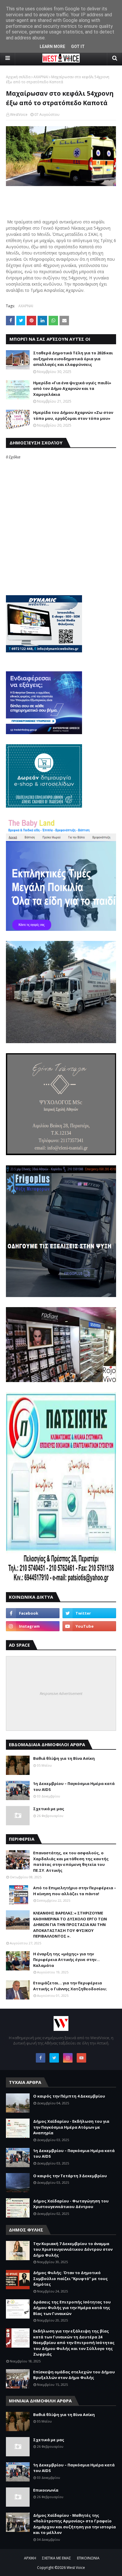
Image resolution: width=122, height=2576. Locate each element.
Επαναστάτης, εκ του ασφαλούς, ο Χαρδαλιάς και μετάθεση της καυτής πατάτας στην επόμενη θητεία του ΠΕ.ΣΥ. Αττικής (71, 1862)
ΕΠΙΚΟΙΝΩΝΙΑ (88, 2558)
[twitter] (89, 1613)
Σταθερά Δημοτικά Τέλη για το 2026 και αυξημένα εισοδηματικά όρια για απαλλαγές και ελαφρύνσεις (73, 359)
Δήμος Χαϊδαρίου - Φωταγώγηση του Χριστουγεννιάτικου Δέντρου (71, 2204)
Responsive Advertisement (61, 1693)
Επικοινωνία (46, 2490)
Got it (78, 47)
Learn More (52, 47)
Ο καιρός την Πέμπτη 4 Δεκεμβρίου (69, 2096)
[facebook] (33, 1613)
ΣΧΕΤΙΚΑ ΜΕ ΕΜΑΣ (57, 2558)
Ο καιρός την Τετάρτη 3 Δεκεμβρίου (70, 2176)
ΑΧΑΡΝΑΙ (41, 77)
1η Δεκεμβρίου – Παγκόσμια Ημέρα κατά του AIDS (74, 1786)
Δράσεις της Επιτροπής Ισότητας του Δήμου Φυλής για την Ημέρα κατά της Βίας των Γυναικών (72, 2308)
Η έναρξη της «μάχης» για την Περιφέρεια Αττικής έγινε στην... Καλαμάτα (66, 1960)
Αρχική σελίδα (18, 77)
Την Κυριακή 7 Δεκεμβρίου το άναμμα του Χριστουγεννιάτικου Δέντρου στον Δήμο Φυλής (73, 2249)
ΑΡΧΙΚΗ (30, 2558)
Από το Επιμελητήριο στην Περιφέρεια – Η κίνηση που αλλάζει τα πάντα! (75, 1891)
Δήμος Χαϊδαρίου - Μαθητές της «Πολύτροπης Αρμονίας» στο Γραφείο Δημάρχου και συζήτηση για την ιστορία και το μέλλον (74, 2524)
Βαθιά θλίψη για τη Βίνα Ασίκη (64, 1758)
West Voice (76, 2568)
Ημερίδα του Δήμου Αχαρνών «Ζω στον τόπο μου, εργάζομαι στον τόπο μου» (73, 415)
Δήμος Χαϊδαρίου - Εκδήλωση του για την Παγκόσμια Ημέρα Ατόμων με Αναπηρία (71, 2127)
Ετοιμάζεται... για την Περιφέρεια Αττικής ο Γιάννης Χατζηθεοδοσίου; (70, 1986)
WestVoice (19, 115)
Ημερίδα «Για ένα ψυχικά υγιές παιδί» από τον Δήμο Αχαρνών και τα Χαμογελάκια (72, 389)
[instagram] (33, 1626)
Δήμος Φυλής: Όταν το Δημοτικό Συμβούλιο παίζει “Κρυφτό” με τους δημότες (70, 2278)
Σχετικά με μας (49, 1809)
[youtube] (89, 1626)
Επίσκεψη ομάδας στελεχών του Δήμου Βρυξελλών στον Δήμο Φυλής (74, 2375)
